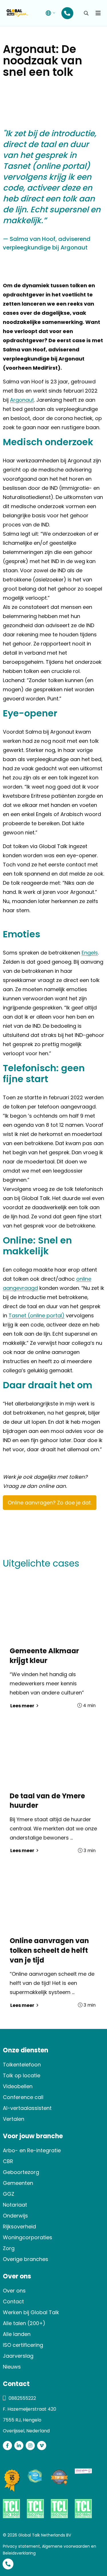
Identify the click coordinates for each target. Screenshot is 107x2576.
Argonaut (22, 400)
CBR (8, 2161)
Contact (13, 2301)
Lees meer (23, 1706)
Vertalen (14, 2119)
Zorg (9, 2248)
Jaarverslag (18, 2356)
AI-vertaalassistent (27, 2108)
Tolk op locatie (22, 2075)
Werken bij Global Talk (31, 2312)
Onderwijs (15, 2216)
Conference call (23, 2097)
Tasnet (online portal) (37, 1315)
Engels (90, 953)
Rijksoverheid (19, 2226)
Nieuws (12, 2367)
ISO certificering (23, 2345)
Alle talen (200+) (24, 2323)
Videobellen (18, 2086)
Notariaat (15, 2205)
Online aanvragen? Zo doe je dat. (50, 1503)
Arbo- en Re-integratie (32, 2150)
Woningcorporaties (28, 2237)
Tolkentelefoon (22, 2065)
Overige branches (26, 2259)
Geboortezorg (21, 2172)
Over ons (14, 2291)
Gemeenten (18, 2183)
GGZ (9, 2194)
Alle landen (17, 2334)
